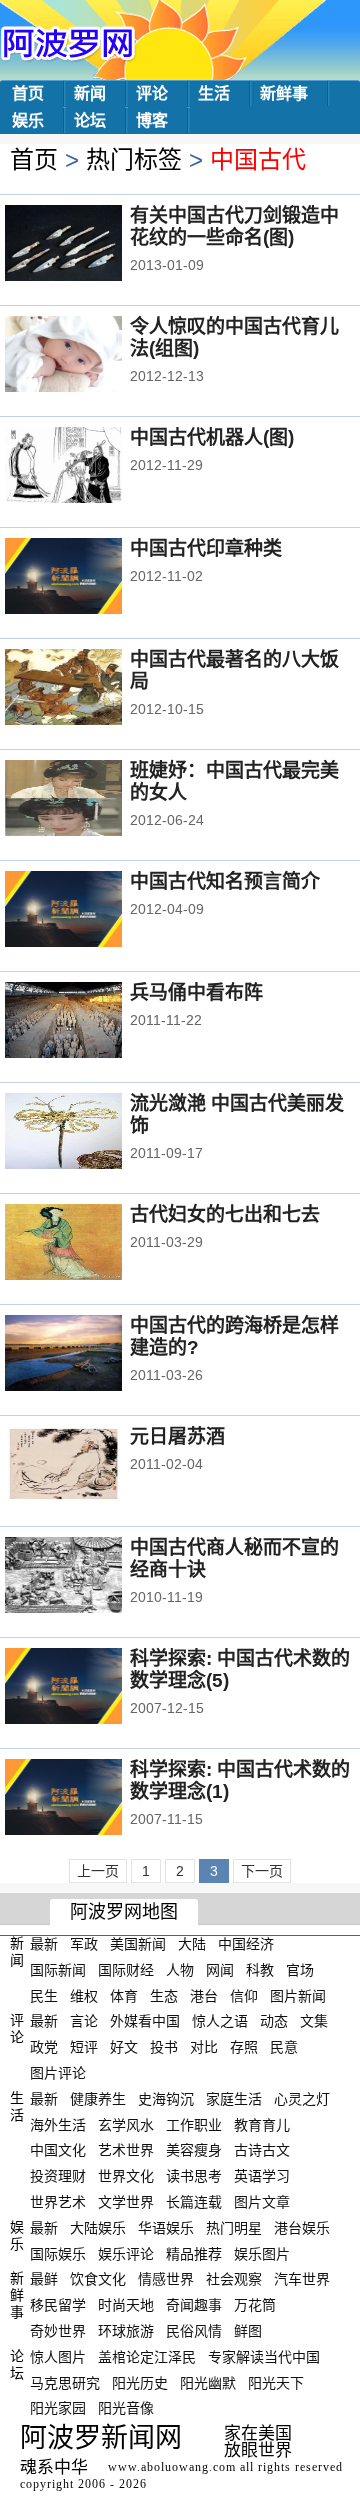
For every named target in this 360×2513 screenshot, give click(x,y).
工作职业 (194, 2124)
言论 (84, 2021)
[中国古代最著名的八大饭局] (90, 689)
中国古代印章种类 (206, 548)
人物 (180, 1970)
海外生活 (58, 2124)
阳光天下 (276, 2382)
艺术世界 (126, 2150)
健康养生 (98, 2099)
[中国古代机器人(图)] (90, 467)
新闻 (90, 93)
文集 (314, 2021)
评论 (152, 93)
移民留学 (58, 2305)
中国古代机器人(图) (212, 437)
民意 (284, 2047)
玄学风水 (126, 2124)
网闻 (220, 1970)
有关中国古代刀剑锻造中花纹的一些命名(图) (234, 226)
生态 (164, 1995)
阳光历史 (140, 2382)
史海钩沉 (166, 2099)
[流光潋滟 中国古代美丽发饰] (90, 1133)
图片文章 (262, 2202)
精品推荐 (194, 2253)
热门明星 (234, 2228)
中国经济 (246, 1944)
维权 (84, 1995)
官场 (300, 1970)
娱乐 (28, 120)
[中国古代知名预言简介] (90, 911)
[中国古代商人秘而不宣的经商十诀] (90, 1577)
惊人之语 (220, 2021)
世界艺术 (58, 2202)
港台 (204, 1995)
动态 (274, 2021)
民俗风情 (194, 2331)
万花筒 (255, 2305)
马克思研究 (65, 2382)
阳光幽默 (208, 2382)
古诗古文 (262, 2150)
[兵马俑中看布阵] (90, 1022)
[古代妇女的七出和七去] (90, 1244)
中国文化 (58, 2150)
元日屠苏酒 (177, 1436)
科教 (260, 1970)
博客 (152, 120)
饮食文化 (98, 2279)
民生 (44, 1995)
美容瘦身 (194, 2150)
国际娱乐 (58, 2253)
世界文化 (126, 2176)
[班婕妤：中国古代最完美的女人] (90, 800)
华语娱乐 (166, 2228)
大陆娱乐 (98, 2228)
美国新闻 (138, 1944)
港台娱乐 (302, 2228)
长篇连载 (194, 2202)
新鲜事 (284, 93)
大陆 (192, 1944)
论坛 (90, 120)
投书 (164, 2047)
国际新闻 (58, 1970)
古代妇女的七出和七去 (225, 1214)
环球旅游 (126, 2331)
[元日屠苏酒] (90, 1466)
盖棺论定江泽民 (147, 2357)
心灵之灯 (302, 2099)
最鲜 (44, 2279)
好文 (124, 2047)
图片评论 (58, 2073)
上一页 (98, 1871)
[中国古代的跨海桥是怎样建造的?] (90, 1355)
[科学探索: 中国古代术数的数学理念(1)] (90, 1799)
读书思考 (194, 2176)
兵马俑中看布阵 (196, 992)
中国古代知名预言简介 (225, 881)
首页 (28, 93)
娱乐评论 (126, 2253)
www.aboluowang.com (172, 2467)
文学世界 (126, 2202)
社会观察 (234, 2279)
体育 (124, 1995)
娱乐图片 (262, 2253)
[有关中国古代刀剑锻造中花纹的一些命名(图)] (90, 245)
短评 (84, 2047)
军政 (84, 1944)
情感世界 (166, 2279)
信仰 (244, 1995)
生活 (214, 93)
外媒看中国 (145, 2021)
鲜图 (248, 2331)
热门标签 (134, 159)
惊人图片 (58, 2357)
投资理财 (58, 2176)
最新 (44, 1944)
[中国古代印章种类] (90, 578)
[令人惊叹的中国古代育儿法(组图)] (90, 356)
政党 (44, 2047)
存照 (244, 2047)
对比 (204, 2047)
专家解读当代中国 (264, 2357)
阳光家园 (58, 2408)
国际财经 (126, 1970)
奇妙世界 (58, 2331)
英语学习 (262, 2176)
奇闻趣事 (194, 2305)
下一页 (262, 1871)
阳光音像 (126, 2408)
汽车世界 (302, 2279)
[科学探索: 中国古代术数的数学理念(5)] (90, 1688)
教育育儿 (262, 2124)
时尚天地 (126, 2305)
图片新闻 (298, 1995)
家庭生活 (234, 2099)
